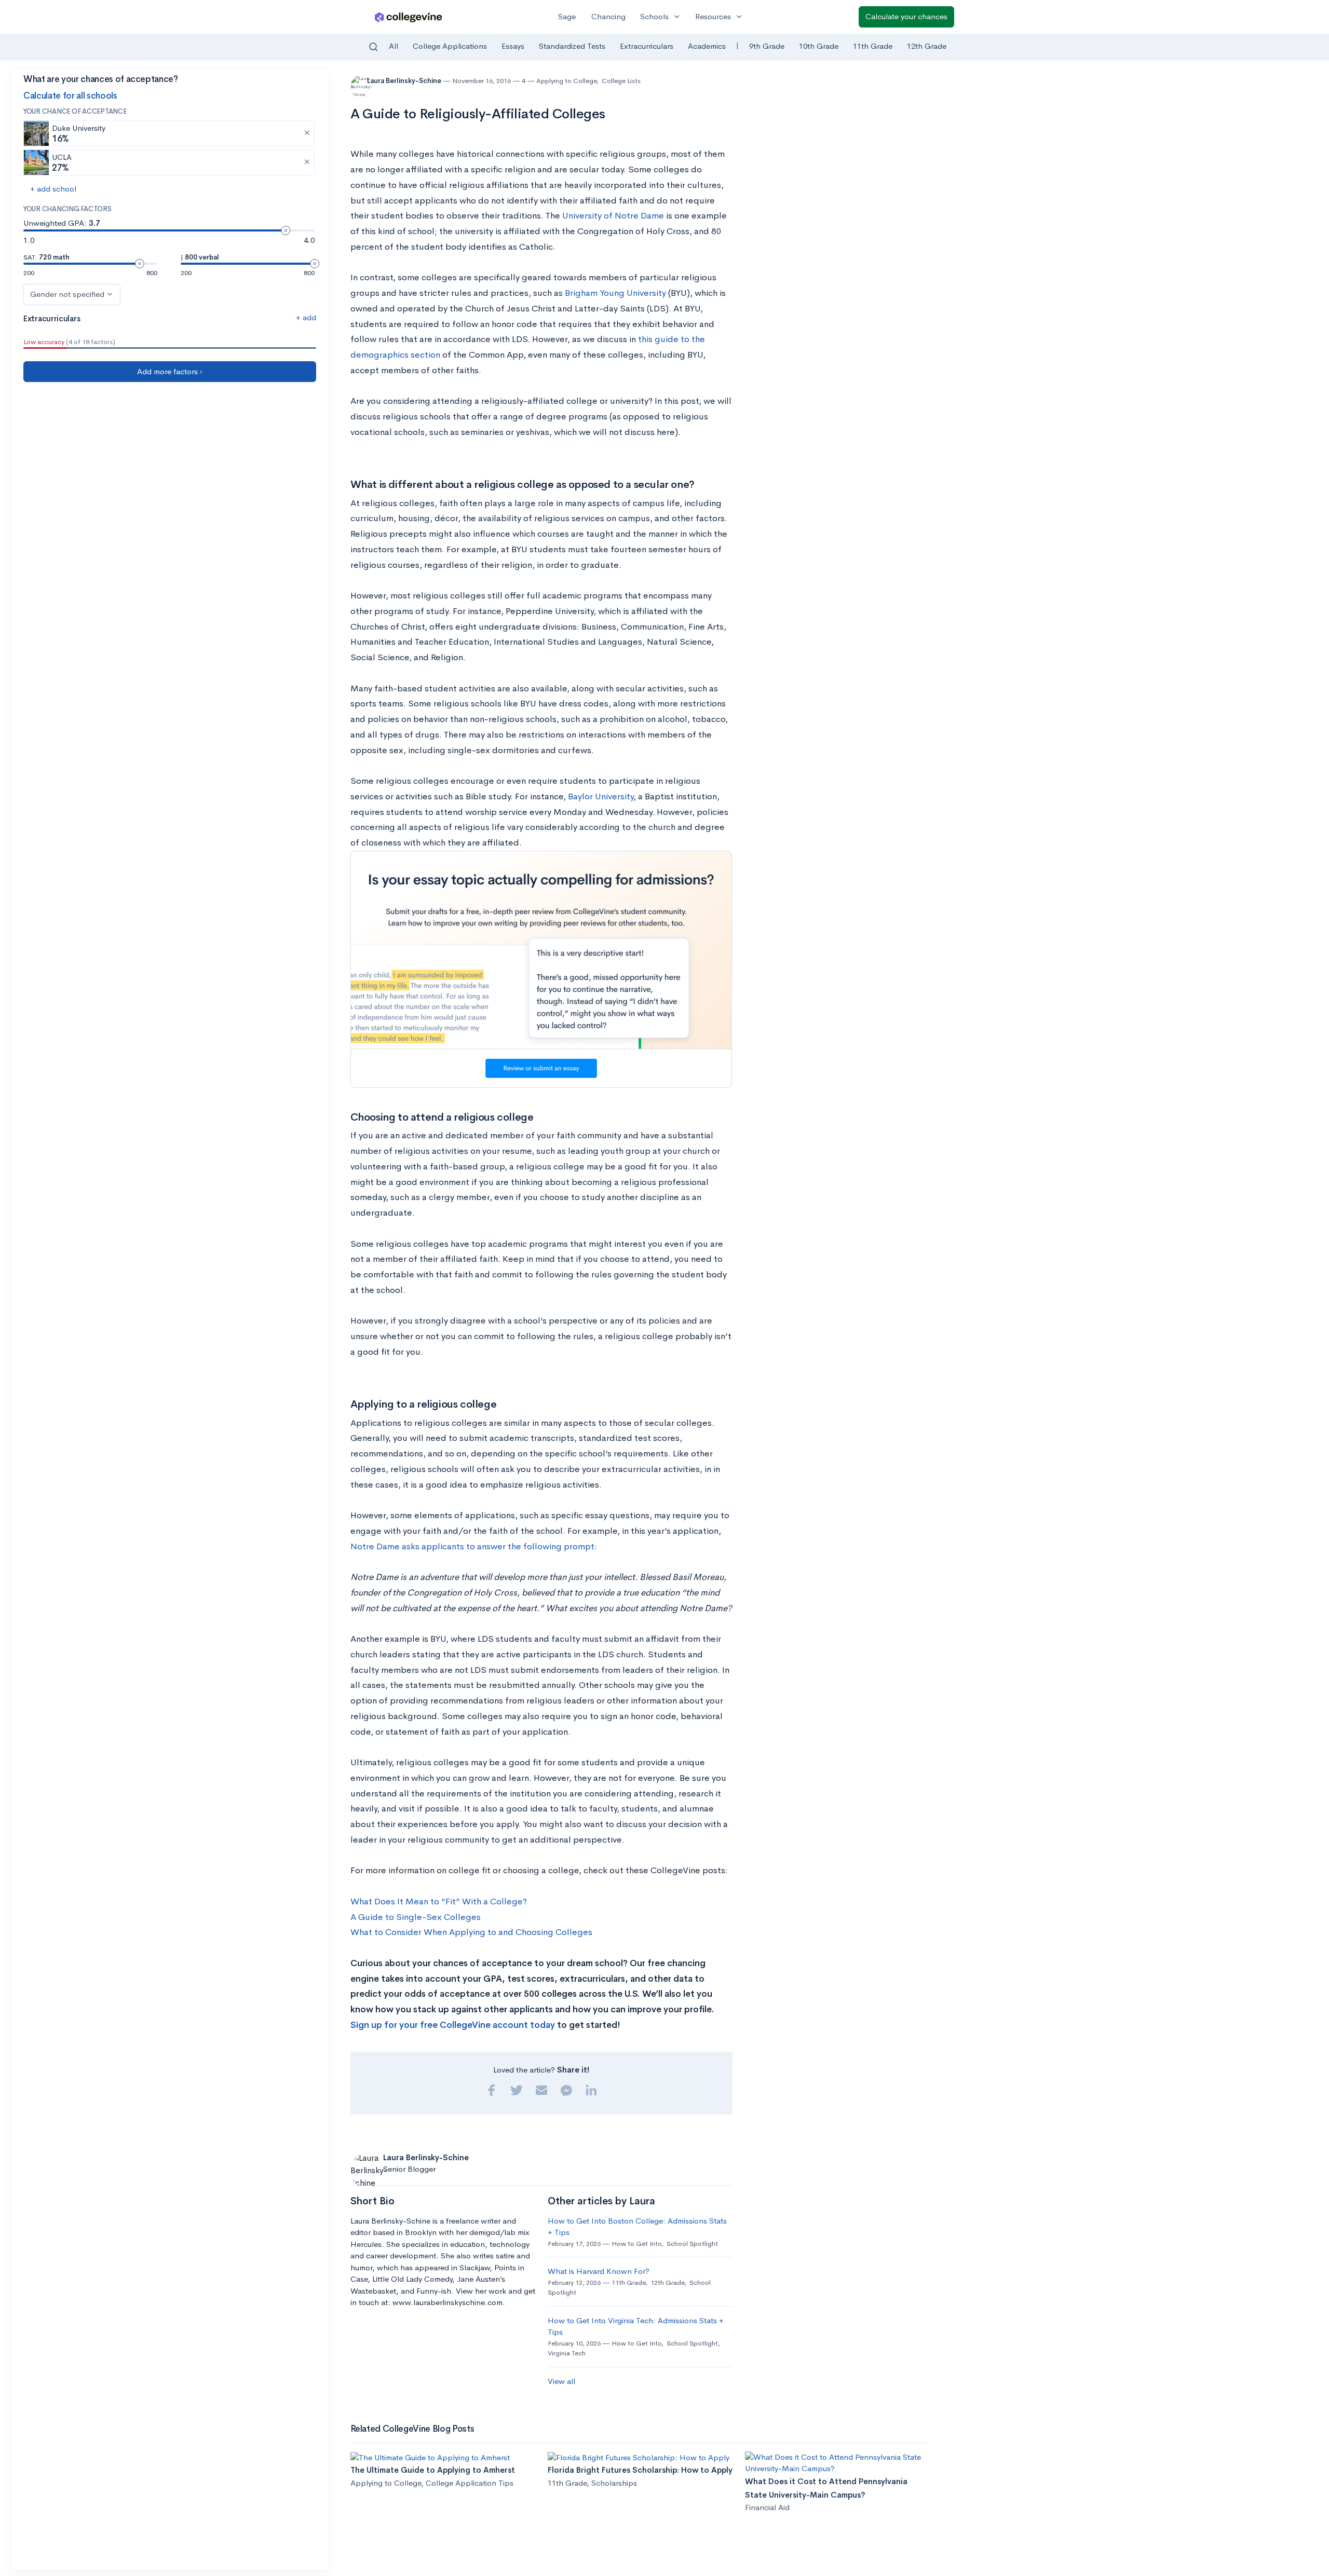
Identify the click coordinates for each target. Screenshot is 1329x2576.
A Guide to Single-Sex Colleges (416, 1917)
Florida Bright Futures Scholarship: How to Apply (640, 2470)
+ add (306, 317)
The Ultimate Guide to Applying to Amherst (433, 2470)
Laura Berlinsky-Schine (405, 81)
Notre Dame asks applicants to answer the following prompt (472, 1546)
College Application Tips (470, 2483)
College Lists (621, 81)
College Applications (450, 46)
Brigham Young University (615, 293)
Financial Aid (767, 2507)
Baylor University (601, 796)
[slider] (286, 230)
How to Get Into (636, 2244)
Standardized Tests (572, 46)
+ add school (53, 189)
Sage (567, 16)
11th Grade (873, 46)
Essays (513, 46)
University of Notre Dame (613, 216)
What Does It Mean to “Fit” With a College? (439, 1902)
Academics (707, 46)
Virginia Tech (567, 2353)
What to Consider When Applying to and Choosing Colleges (471, 1932)
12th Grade (927, 46)
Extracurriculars (647, 46)
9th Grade (767, 46)
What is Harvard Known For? (599, 2271)
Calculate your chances (906, 16)
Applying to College (566, 81)
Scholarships (614, 2483)
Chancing (608, 16)
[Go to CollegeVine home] (409, 17)
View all (561, 2381)
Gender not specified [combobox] (67, 294)
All (394, 46)
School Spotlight (692, 2244)
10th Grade (819, 46)
